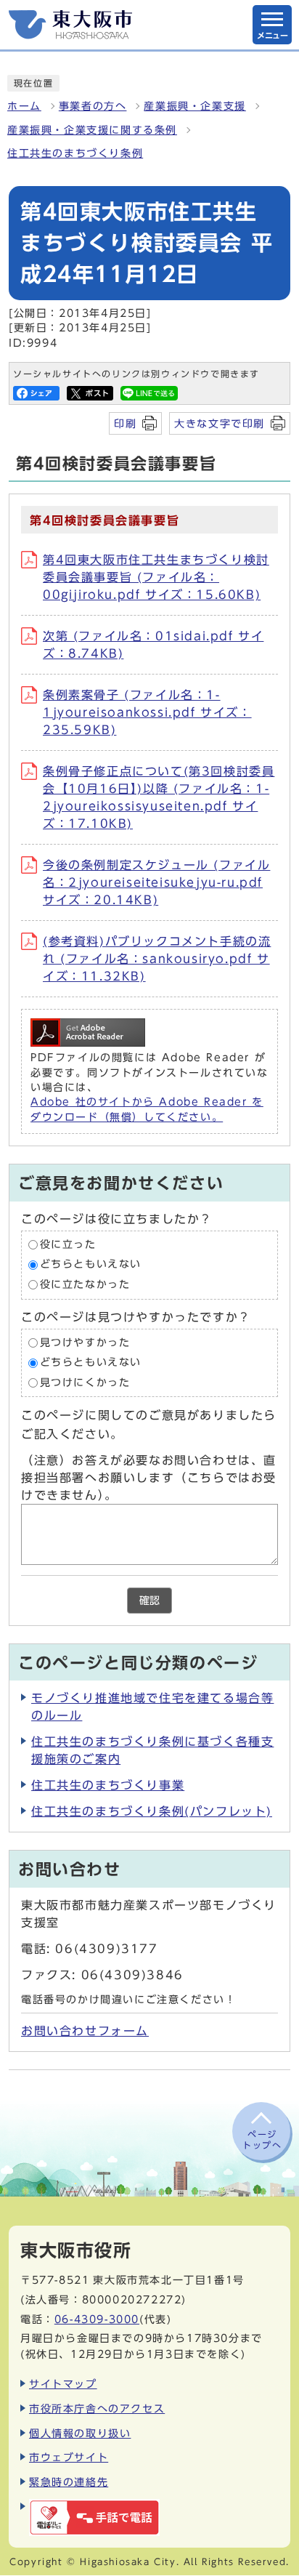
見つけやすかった (85, 1343)
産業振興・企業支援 (194, 106)
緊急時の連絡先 (69, 2482)
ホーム (24, 106)
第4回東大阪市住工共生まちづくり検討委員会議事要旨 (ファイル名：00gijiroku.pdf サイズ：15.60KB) (156, 577)
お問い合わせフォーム (85, 2031)
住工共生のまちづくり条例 (75, 153)
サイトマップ (63, 2384)
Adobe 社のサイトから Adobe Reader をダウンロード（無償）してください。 (147, 1109)
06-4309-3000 (97, 2319)
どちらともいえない (91, 1265)
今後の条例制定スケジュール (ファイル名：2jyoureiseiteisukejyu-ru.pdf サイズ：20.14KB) (156, 882)
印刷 (125, 423)
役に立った (68, 1244)
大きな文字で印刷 (220, 423)
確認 (149, 1601)
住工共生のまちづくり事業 (108, 1785)
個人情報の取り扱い (80, 2433)
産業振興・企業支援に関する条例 (92, 130)
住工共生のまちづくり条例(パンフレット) (152, 1811)
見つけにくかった (85, 1382)
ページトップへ (262, 2139)
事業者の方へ (93, 106)
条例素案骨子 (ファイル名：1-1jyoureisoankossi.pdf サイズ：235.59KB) (147, 712)
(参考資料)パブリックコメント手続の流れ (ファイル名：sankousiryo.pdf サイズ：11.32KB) (157, 959)
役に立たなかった (85, 1284)
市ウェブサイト (69, 2457)
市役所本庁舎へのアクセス (97, 2408)
